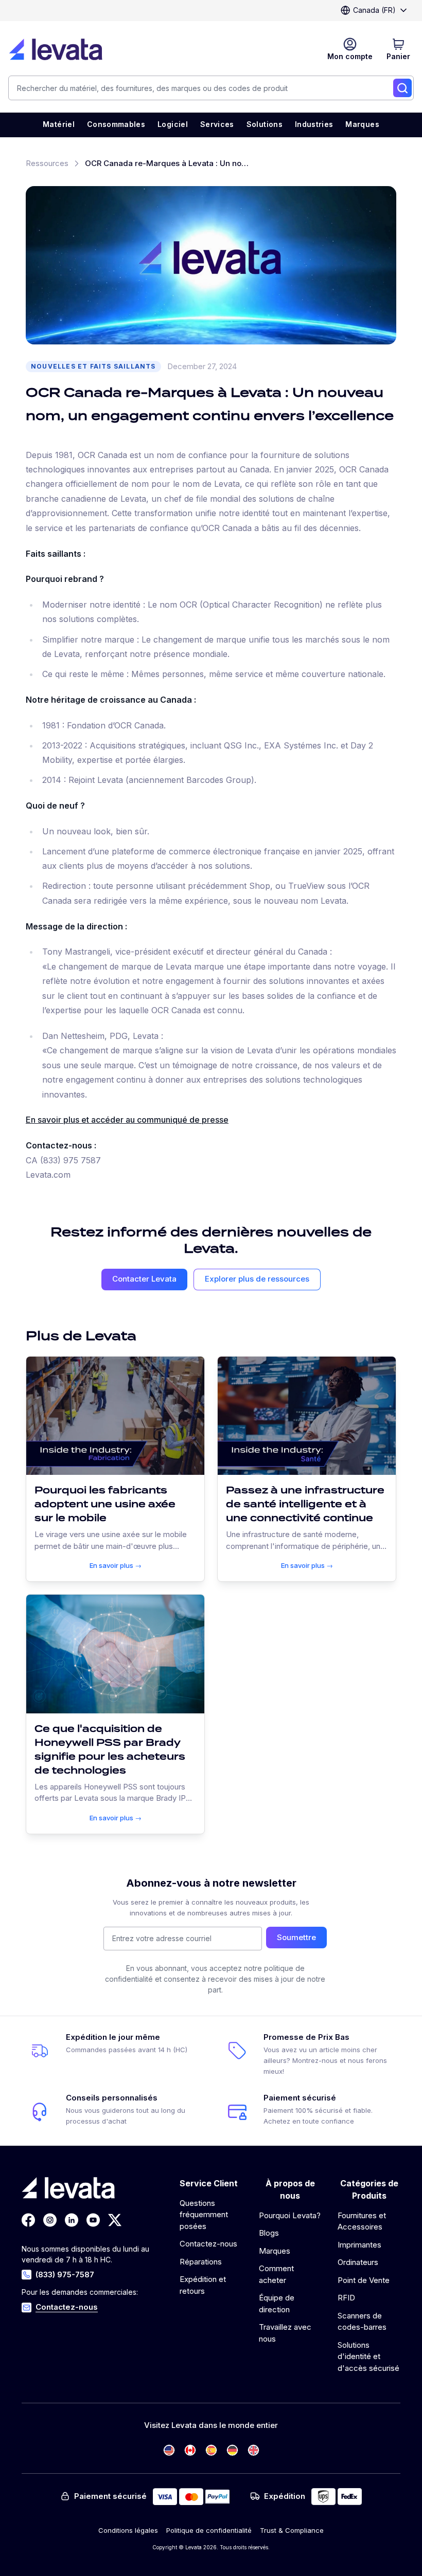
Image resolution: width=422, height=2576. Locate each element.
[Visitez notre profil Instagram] (50, 2220)
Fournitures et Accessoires (362, 2221)
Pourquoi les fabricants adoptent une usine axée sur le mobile (105, 1504)
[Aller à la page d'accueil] (56, 49)
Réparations (201, 2262)
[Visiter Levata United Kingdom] (253, 2450)
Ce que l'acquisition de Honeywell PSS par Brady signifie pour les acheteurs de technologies (110, 1749)
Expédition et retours (203, 2285)
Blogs (269, 2233)
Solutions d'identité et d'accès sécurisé (368, 2356)
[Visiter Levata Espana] (211, 2450)
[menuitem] (59, 125)
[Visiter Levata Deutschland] (232, 2450)
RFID (346, 2298)
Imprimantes (359, 2245)
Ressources (47, 163)
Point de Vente (364, 2280)
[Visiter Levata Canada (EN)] (190, 2450)
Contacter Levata (144, 1279)
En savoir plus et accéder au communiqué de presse (127, 1120)
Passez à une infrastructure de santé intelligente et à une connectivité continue (305, 1504)
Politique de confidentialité (209, 2530)
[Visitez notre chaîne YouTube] (93, 2220)
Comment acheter (276, 2274)
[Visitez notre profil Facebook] (28, 2220)
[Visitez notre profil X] (115, 2220)
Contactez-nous (67, 2307)
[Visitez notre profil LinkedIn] (72, 2220)
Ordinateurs (358, 2262)
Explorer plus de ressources (257, 1279)
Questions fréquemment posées (204, 2215)
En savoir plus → (116, 1565)
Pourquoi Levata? (290, 2215)
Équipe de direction (277, 2304)
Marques (275, 2251)
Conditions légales (128, 2530)
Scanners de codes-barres (362, 2322)
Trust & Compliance (292, 2530)
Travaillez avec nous (285, 2333)
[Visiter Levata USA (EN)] (169, 2450)
